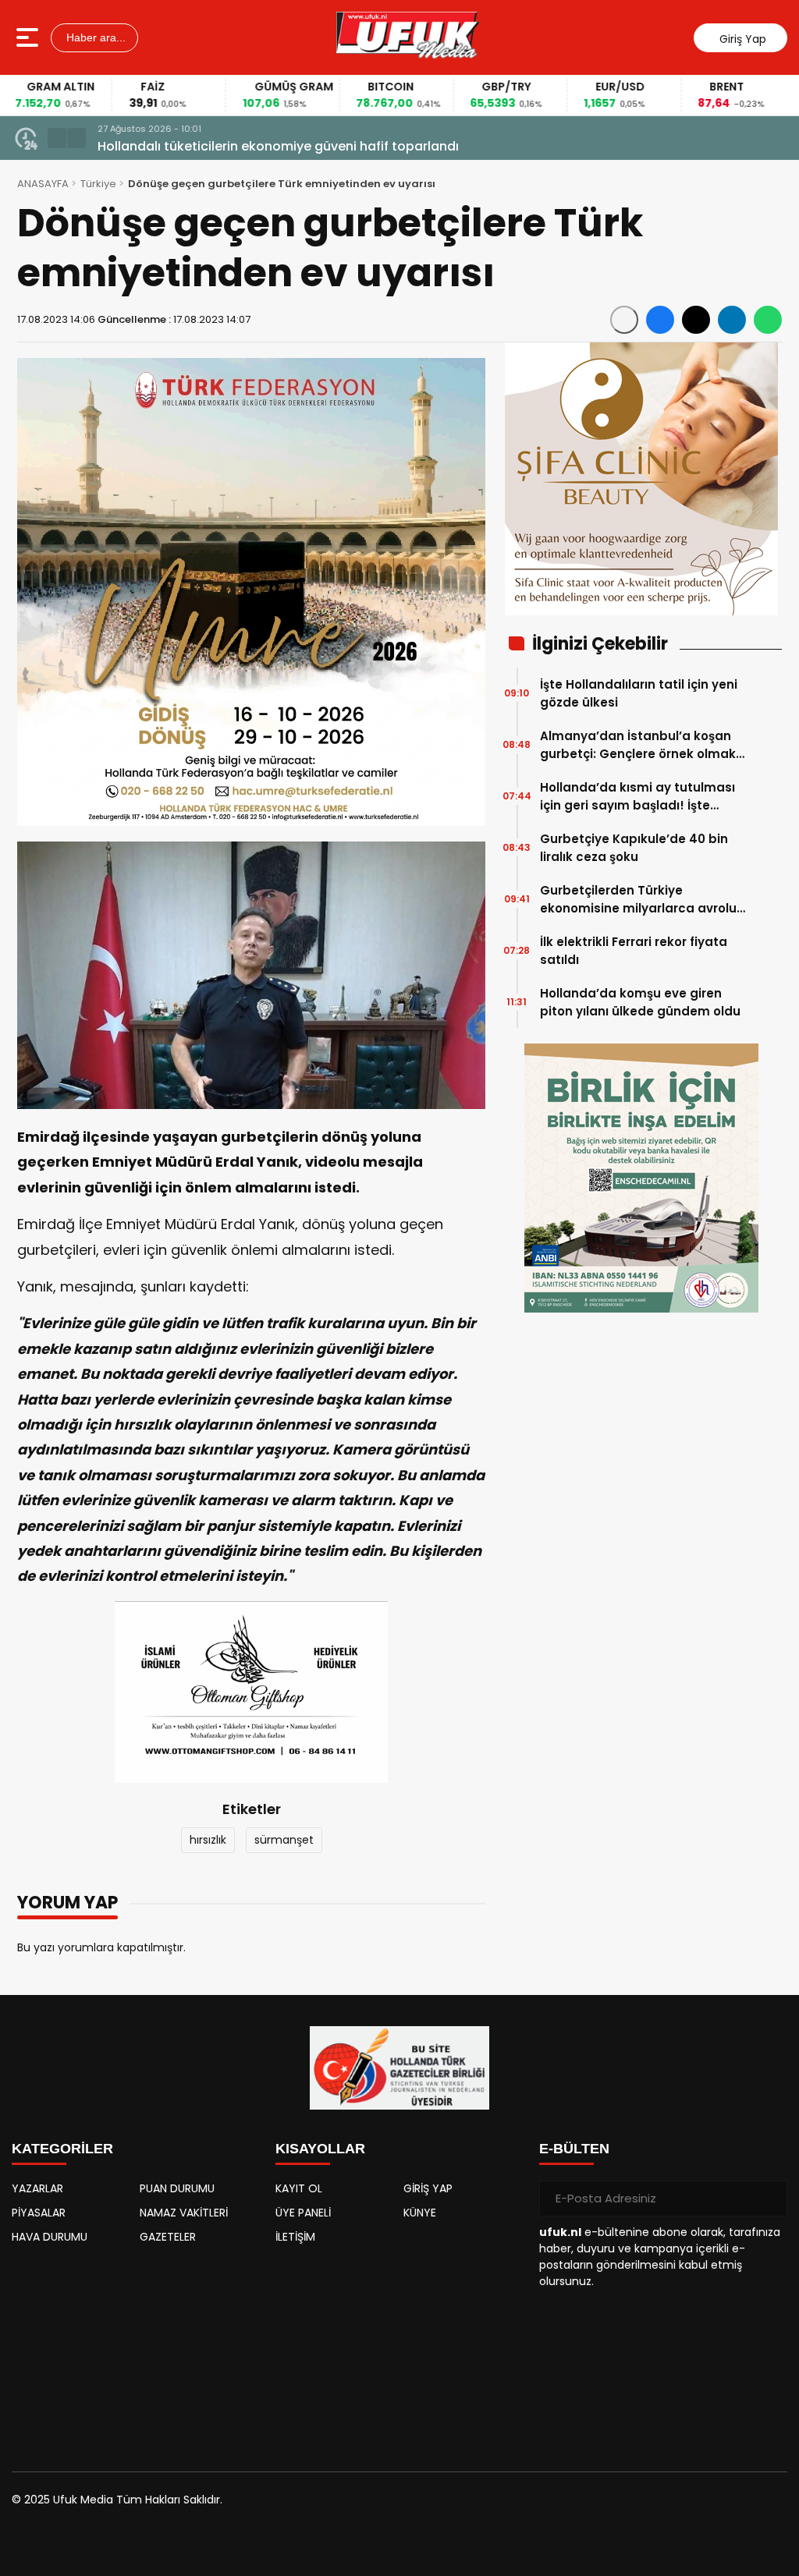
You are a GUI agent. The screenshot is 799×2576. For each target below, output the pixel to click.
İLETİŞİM (295, 2237)
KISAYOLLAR (320, 2149)
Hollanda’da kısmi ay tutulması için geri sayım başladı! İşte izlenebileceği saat (637, 797)
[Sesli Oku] (624, 320)
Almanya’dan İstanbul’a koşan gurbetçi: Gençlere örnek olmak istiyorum (638, 745)
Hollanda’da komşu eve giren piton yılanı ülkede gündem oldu (640, 1002)
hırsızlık (208, 1840)
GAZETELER (168, 2237)
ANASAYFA (43, 184)
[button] (57, 138)
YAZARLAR (37, 2188)
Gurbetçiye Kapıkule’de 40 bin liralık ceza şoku (634, 848)
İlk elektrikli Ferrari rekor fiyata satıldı (634, 951)
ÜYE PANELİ (303, 2213)
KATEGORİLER (62, 2149)
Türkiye (98, 184)
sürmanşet (284, 1840)
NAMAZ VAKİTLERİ (184, 2213)
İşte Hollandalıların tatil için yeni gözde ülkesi (639, 693)
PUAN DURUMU (177, 2188)
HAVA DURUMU (50, 2237)
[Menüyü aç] (29, 37)
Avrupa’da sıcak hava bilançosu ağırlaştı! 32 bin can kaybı (282, 146)
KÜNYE (420, 2213)
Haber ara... (94, 37)
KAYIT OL (299, 2188)
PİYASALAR (39, 2213)
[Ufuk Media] (408, 37)
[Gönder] (769, 2199)
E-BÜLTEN (574, 2149)
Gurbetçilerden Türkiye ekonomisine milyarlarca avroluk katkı (642, 900)
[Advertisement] (136, 2351)
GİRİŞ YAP (428, 2188)
